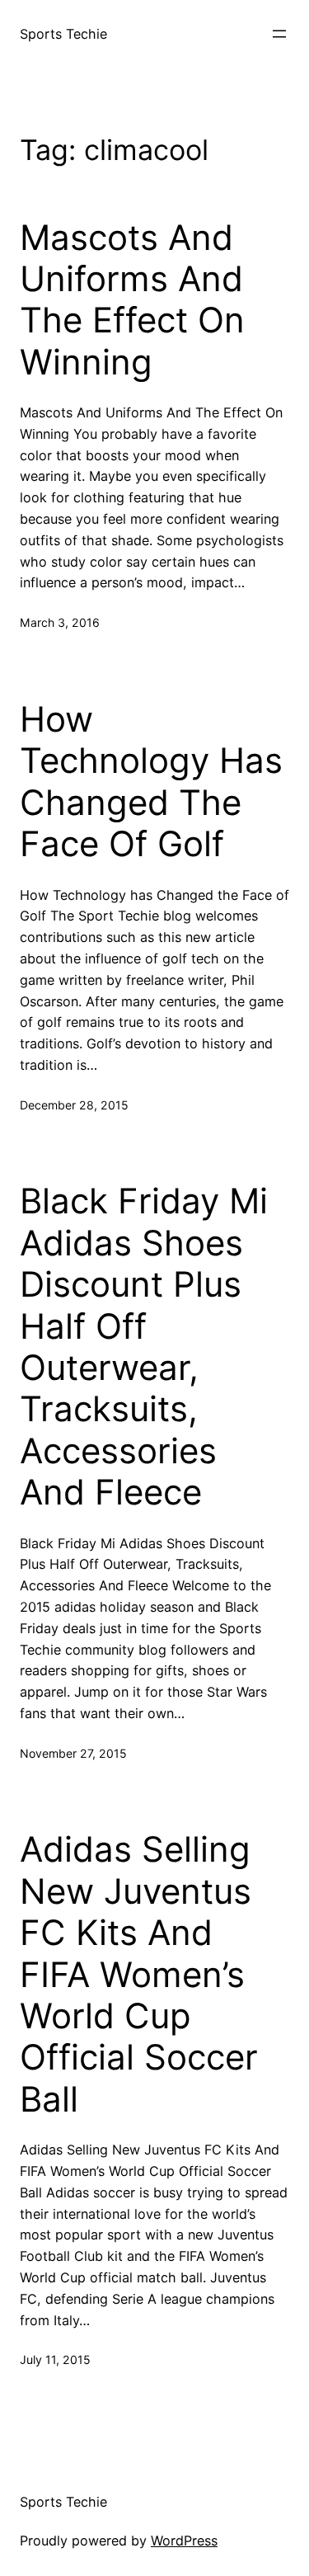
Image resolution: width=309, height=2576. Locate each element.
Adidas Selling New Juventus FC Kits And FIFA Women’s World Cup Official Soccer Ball (139, 1974)
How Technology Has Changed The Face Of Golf (151, 782)
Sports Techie (63, 34)
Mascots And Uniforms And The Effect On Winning (132, 300)
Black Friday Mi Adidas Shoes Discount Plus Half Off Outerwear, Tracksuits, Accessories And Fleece (144, 1347)
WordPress (184, 2541)
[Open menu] (279, 34)
